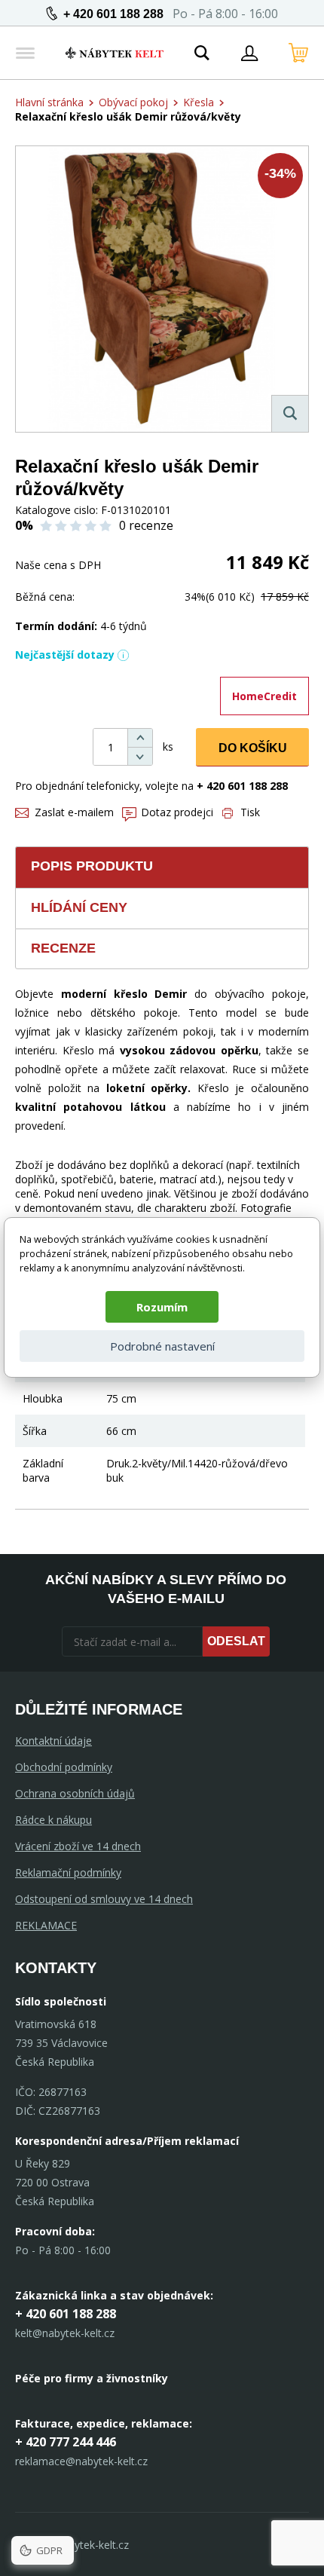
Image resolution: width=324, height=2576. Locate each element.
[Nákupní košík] (298, 53)
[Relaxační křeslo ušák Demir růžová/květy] (162, 289)
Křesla (199, 102)
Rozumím (162, 1307)
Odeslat (236, 1641)
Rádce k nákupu (53, 1820)
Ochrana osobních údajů (75, 1793)
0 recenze (146, 525)
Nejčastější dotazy (65, 655)
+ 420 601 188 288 (113, 14)
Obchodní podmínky (64, 1767)
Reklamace (46, 1925)
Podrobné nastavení (162, 1346)
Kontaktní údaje (53, 1741)
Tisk (250, 812)
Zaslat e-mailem (74, 812)
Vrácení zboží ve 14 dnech (78, 1846)
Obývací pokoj (133, 102)
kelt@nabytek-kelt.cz (65, 2333)
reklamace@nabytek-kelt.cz (81, 2461)
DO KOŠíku (253, 748)
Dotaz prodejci (177, 812)
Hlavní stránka (49, 102)
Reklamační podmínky (68, 1872)
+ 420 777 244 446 (66, 2442)
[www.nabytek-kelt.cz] (115, 53)
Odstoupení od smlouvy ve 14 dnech (104, 1899)
